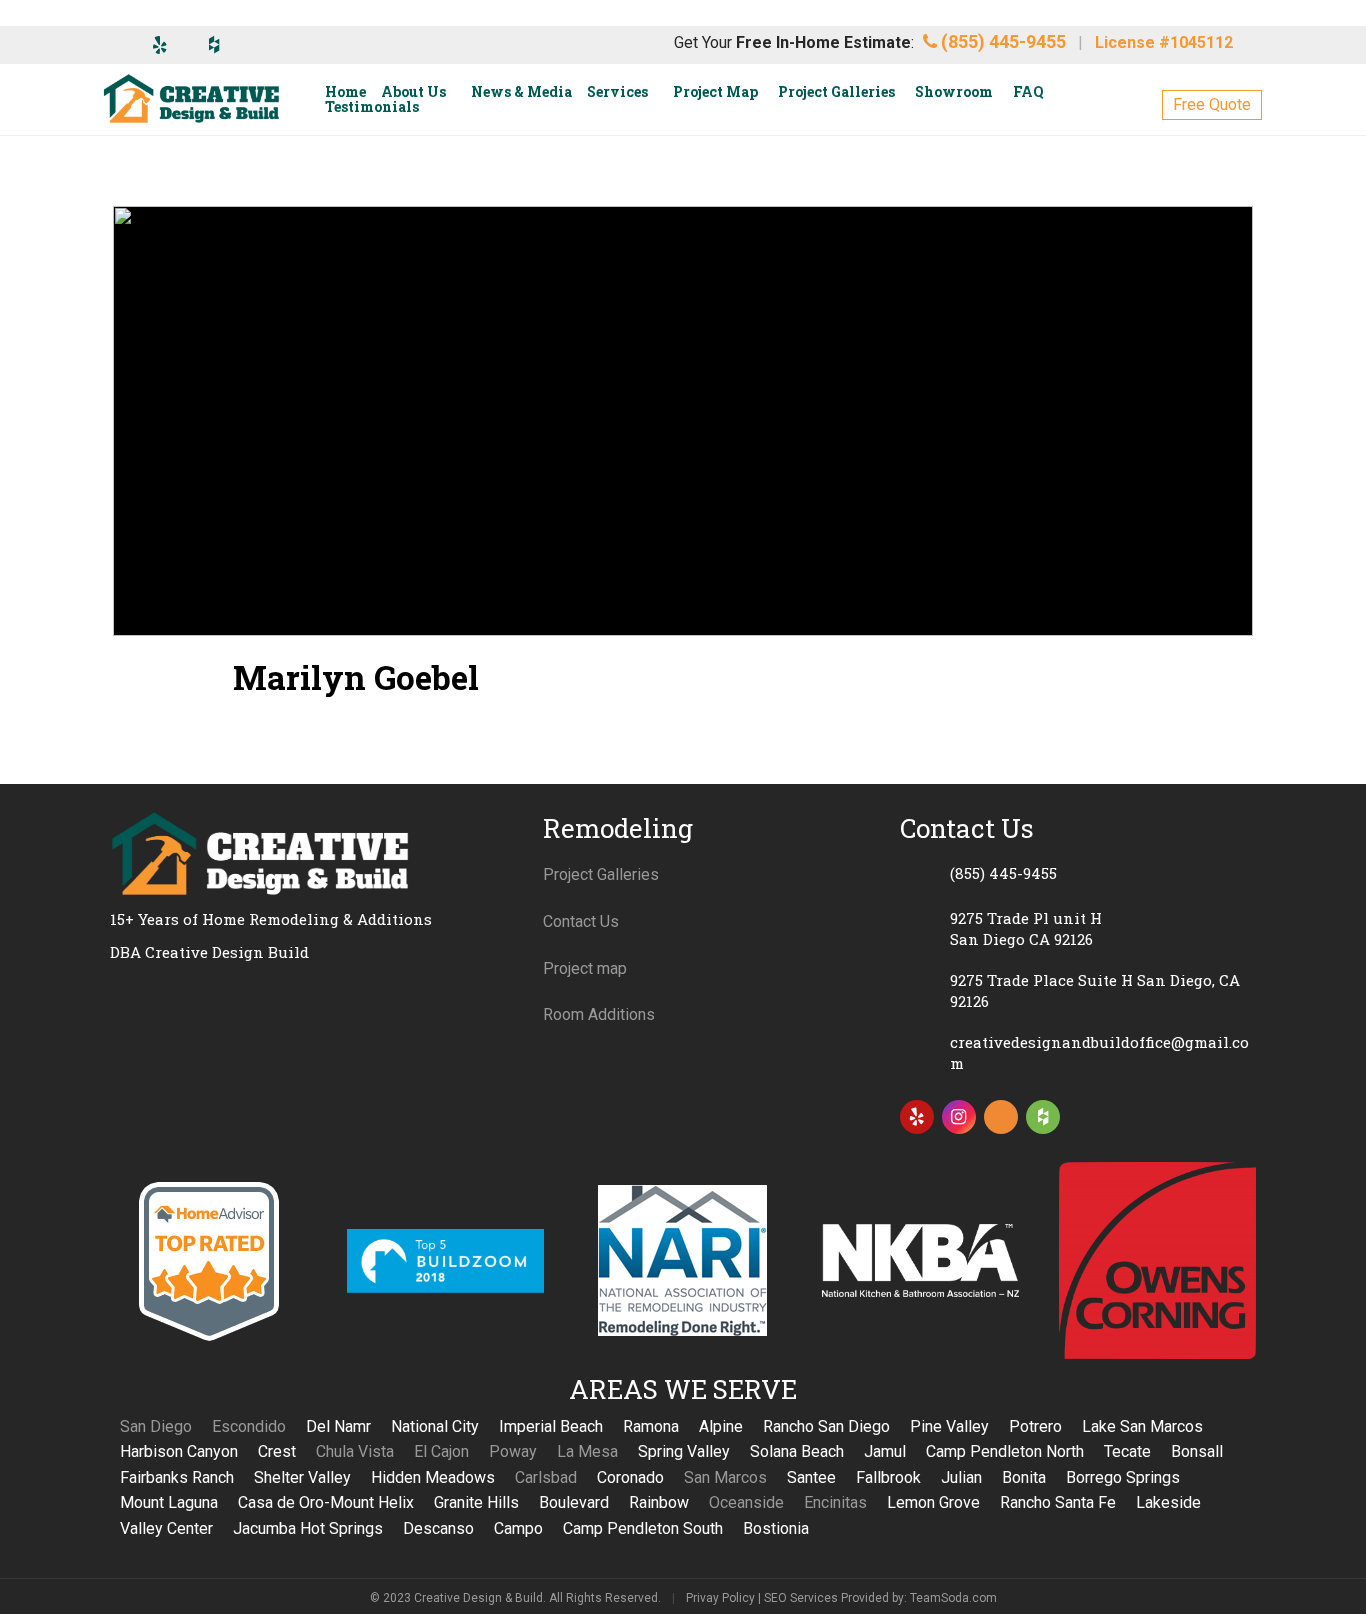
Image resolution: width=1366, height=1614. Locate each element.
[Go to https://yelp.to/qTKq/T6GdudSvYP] (917, 1117)
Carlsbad (546, 1477)
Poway (513, 1451)
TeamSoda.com (953, 1598)
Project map (585, 968)
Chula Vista (355, 1451)
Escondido (249, 1426)
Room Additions (599, 1014)
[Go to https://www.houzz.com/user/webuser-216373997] (1043, 1117)
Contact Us (581, 921)
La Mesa (587, 1451)
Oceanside (746, 1502)
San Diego (156, 1426)
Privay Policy (720, 1598)
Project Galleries (601, 874)
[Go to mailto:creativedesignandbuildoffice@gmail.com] (1078, 1053)
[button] (1212, 105)
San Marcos (725, 1477)
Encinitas (835, 1502)
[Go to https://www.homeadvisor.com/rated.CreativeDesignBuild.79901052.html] (1001, 1121)
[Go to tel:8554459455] (1078, 873)
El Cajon (441, 1451)
